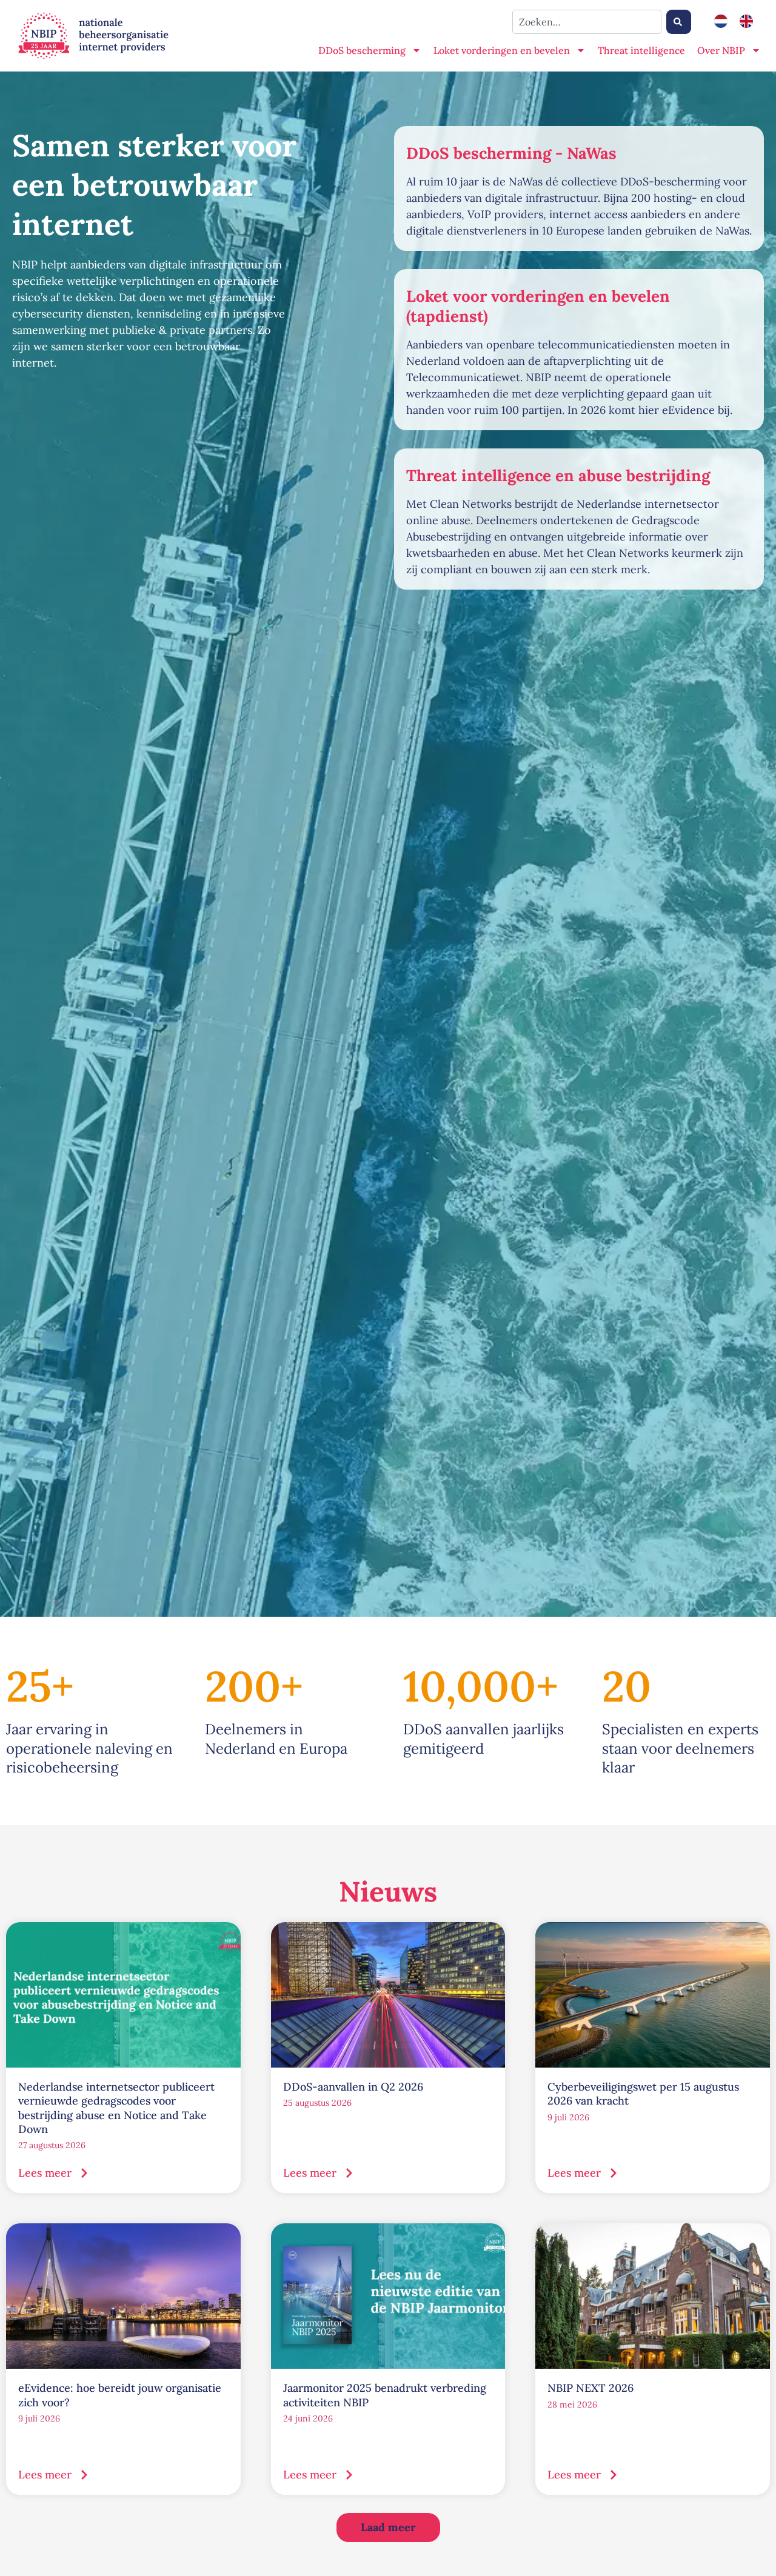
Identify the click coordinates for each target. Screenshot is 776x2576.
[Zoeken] (679, 22)
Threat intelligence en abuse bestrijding (558, 475)
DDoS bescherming (362, 50)
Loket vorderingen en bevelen (502, 50)
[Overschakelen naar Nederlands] (721, 22)
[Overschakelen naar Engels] (746, 22)
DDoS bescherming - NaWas (511, 153)
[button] (388, 2528)
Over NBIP (721, 50)
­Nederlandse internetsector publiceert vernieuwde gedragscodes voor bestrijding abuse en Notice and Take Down (116, 2108)
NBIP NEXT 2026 (590, 2388)
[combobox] (587, 22)
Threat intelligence (641, 50)
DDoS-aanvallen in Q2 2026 (353, 2087)
